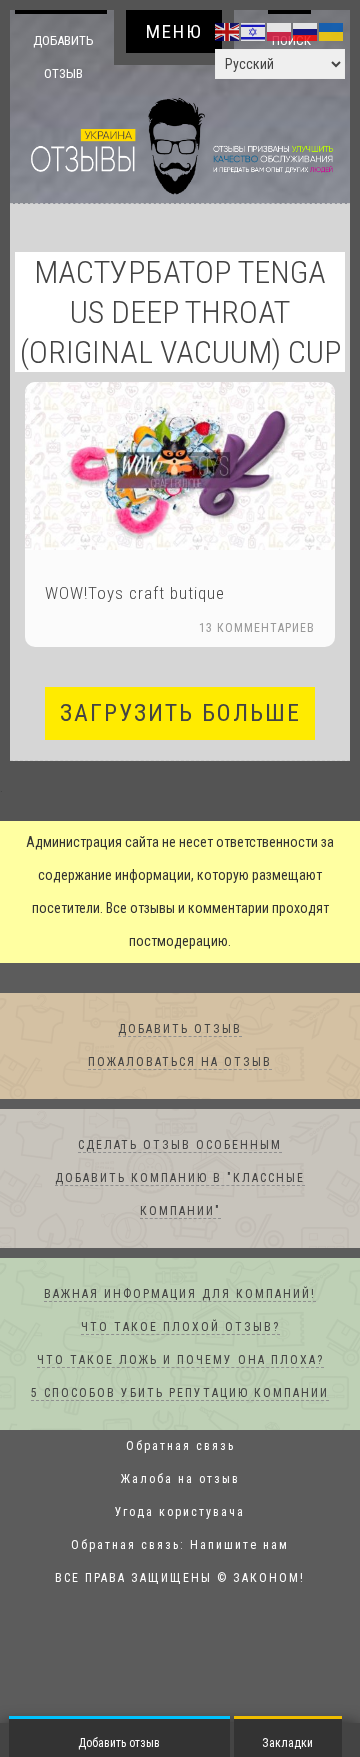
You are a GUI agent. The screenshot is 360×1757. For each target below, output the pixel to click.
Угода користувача (180, 1513)
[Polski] (280, 31)
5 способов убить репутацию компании (180, 1394)
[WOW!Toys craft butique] (180, 467)
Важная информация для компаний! (180, 1295)
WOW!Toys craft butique (135, 594)
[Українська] (332, 31)
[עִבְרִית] (254, 31)
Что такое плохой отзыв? (180, 1328)
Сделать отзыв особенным (180, 1146)
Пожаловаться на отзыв (180, 1063)
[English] (228, 31)
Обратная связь (180, 1447)
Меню (174, 31)
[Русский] (306, 31)
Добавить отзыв (63, 56)
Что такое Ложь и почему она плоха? (180, 1361)
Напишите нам (239, 1546)
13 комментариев (257, 629)
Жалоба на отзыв (180, 1480)
